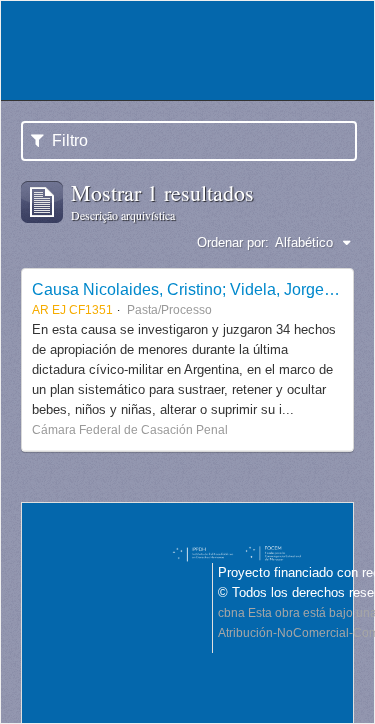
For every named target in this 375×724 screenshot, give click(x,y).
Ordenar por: (233, 242)
